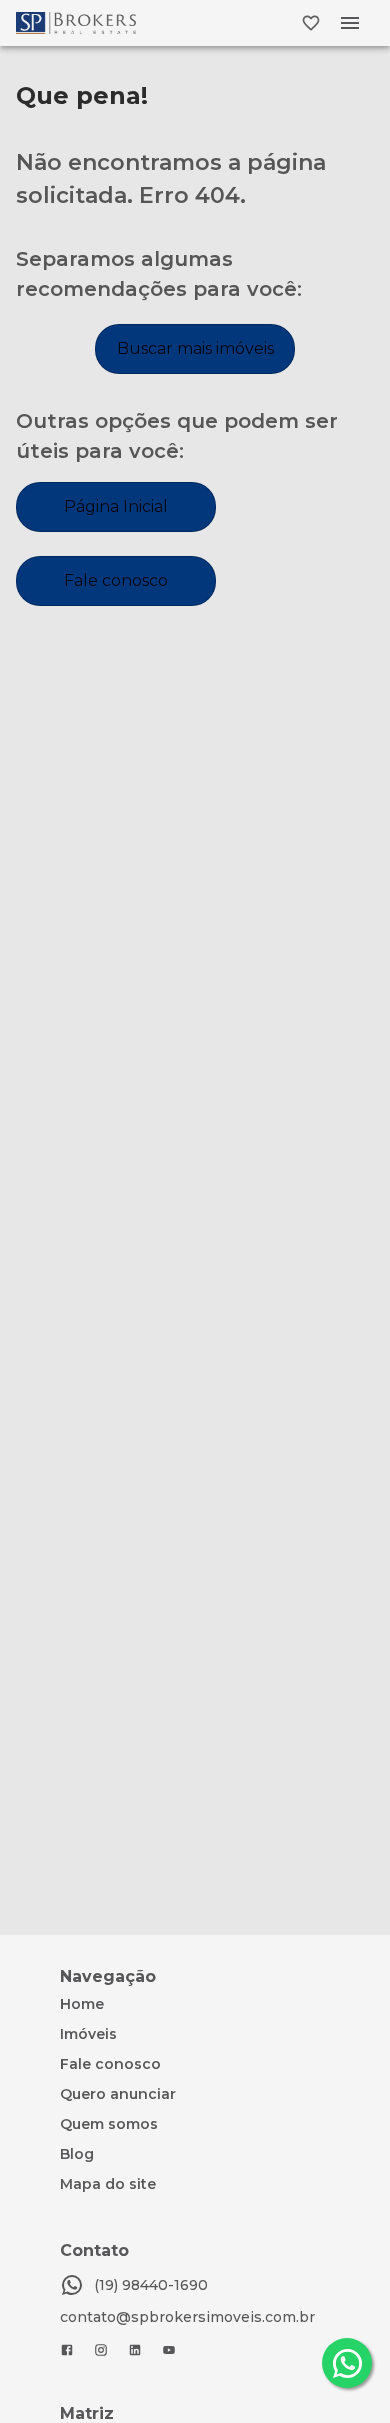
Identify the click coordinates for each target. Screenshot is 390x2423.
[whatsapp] (347, 2363)
